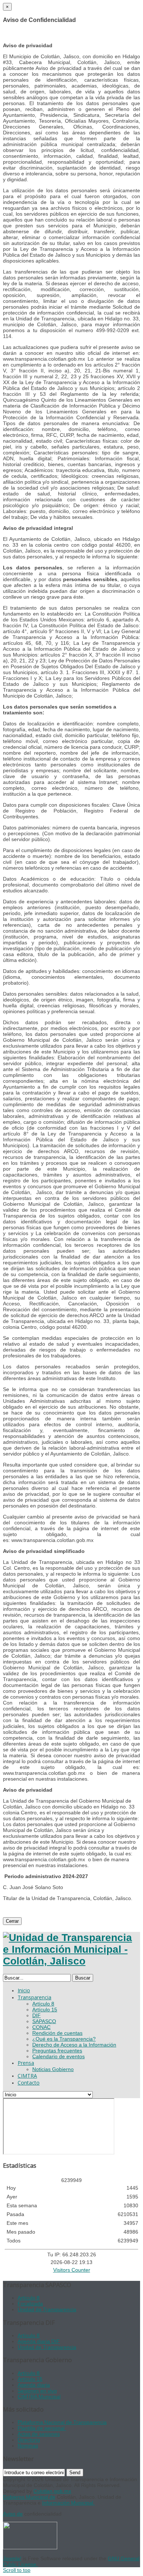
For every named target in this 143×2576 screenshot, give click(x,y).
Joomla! (12, 2558)
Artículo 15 (30, 2379)
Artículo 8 (29, 2298)
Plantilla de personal (42, 2428)
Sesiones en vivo (37, 2391)
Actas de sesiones (39, 2434)
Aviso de (13, 2514)
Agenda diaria (34, 2385)
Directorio (29, 2440)
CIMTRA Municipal (39, 2397)
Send (75, 2473)
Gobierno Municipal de (29, 2497)
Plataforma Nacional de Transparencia (62, 2422)
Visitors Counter (72, 2270)
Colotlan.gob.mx (52, 2491)
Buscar (83, 1978)
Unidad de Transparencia (47, 2309)
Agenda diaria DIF (39, 2341)
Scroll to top (17, 2570)
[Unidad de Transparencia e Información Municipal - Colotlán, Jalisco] (71, 1961)
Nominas (28, 2446)
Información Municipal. (68, 2503)
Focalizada (30, 2304)
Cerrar (12, 1921)
